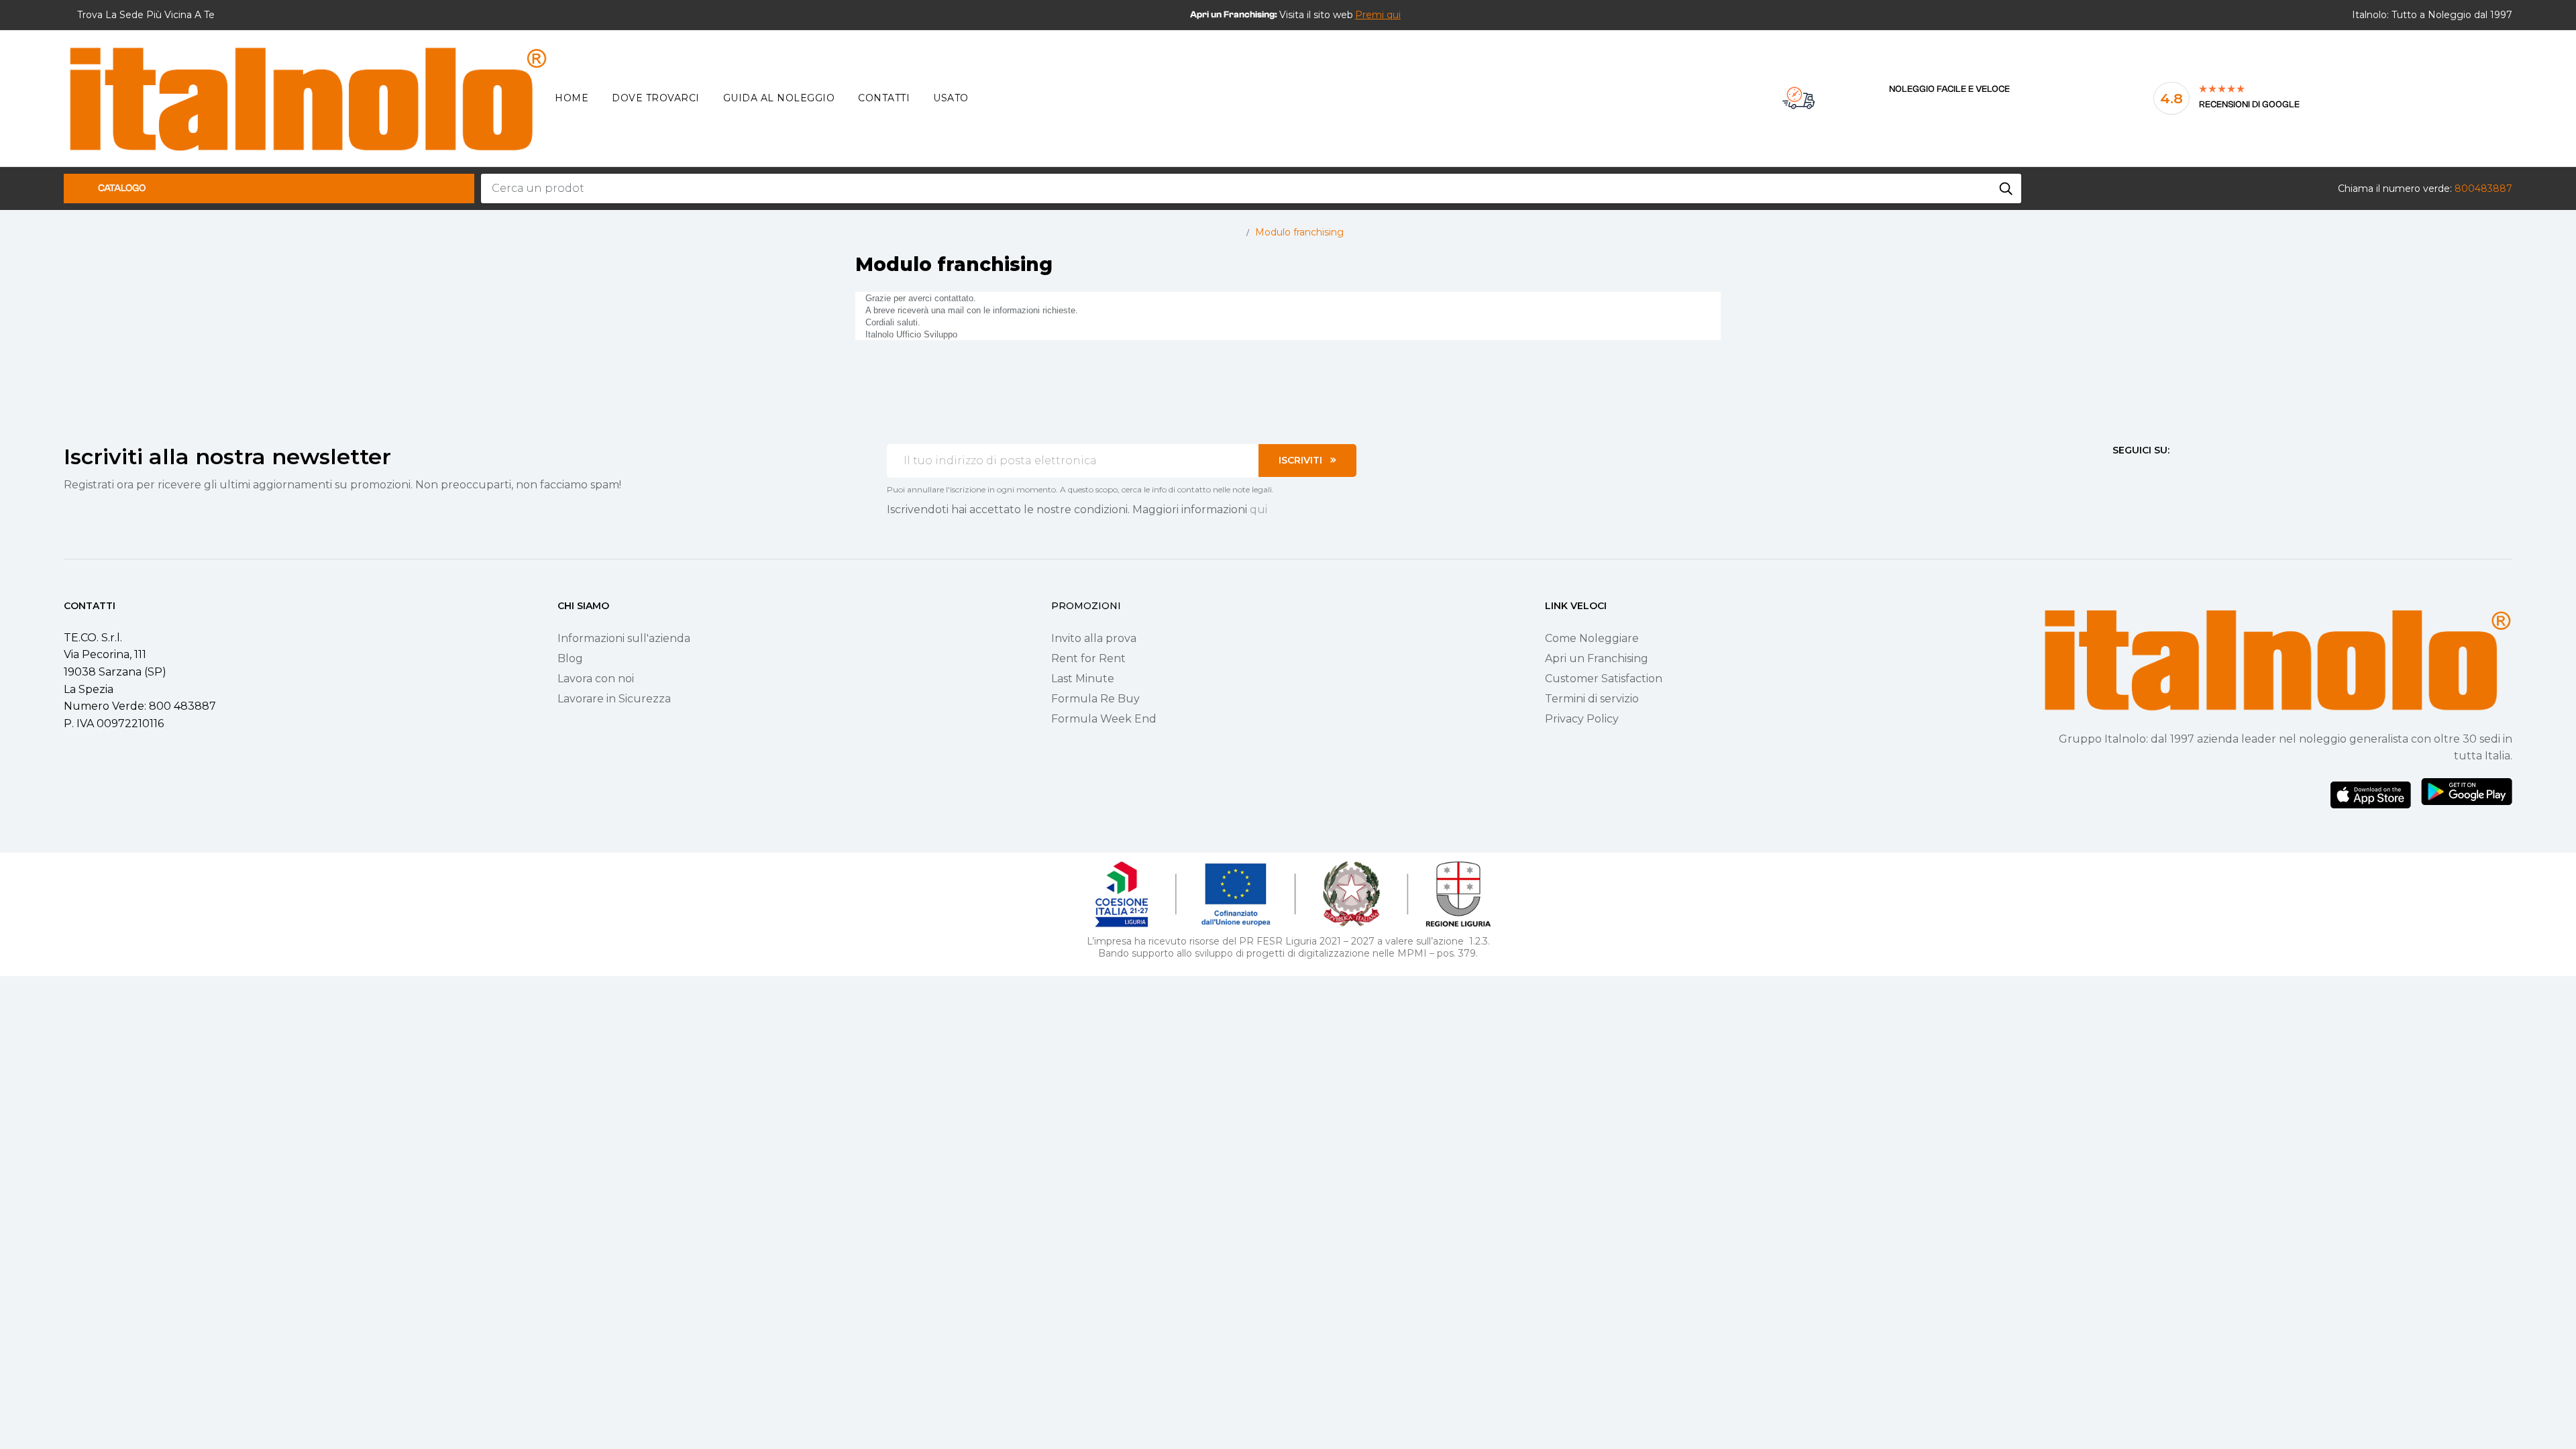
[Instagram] (2142, 475)
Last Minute (1083, 679)
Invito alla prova (1094, 638)
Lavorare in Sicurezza (614, 699)
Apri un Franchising (1597, 658)
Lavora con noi (596, 679)
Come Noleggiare (1592, 638)
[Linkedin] (2190, 475)
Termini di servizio (1592, 699)
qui (1258, 509)
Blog (570, 658)
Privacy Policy (1582, 719)
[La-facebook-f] (2118, 475)
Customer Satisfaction (1604, 679)
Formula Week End (1104, 719)
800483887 (2483, 189)
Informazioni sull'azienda (624, 638)
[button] (1378, 15)
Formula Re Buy (1095, 699)
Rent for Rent (1088, 658)
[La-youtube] (2166, 475)
